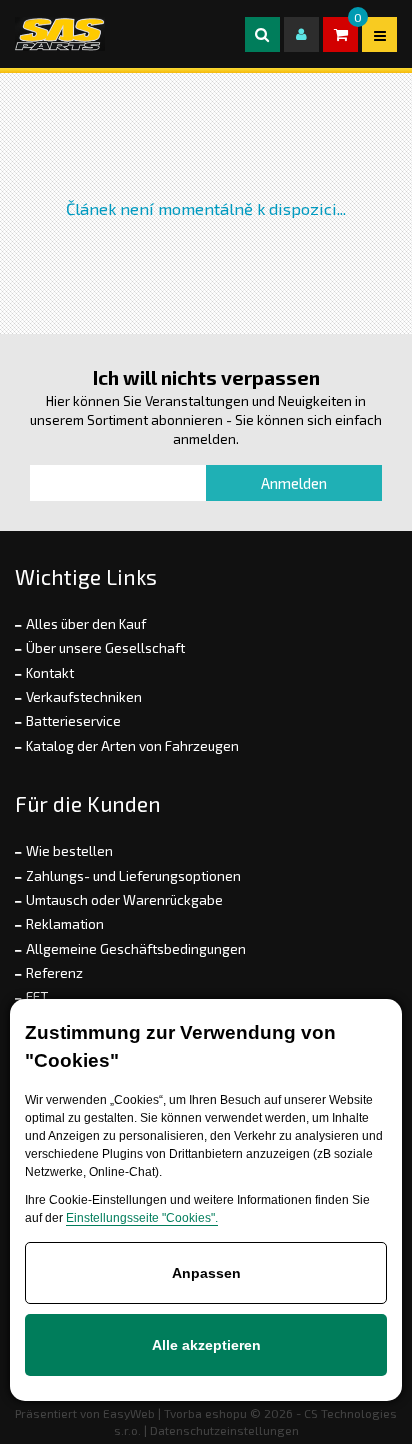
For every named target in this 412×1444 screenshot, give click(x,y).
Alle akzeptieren (206, 1345)
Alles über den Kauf (86, 624)
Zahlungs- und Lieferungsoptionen (133, 876)
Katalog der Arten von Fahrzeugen (132, 746)
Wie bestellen (69, 851)
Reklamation (65, 924)
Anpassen (206, 1273)
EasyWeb (129, 1413)
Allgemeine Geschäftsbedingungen (136, 949)
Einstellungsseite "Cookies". (142, 1218)
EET (37, 997)
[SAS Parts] (60, 34)
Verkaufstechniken (84, 697)
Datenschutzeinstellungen (224, 1430)
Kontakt (50, 673)
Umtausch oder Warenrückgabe (124, 900)
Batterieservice (73, 721)
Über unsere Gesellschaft (105, 648)
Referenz (54, 973)
